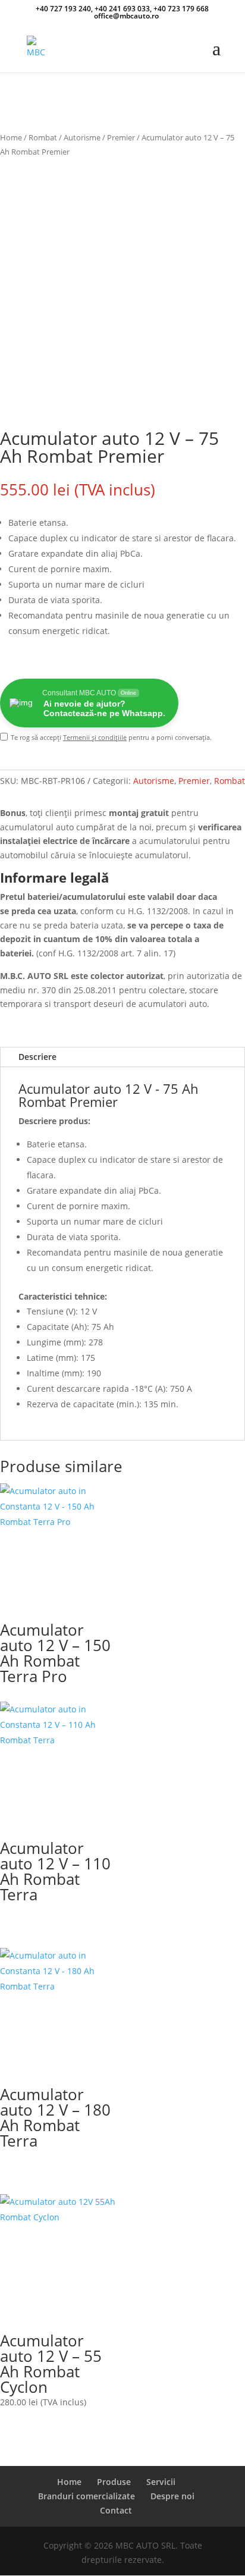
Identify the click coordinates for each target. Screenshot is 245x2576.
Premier (121, 137)
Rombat (43, 137)
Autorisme (82, 137)
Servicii (161, 2482)
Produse (114, 2482)
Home (11, 137)
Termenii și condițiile (95, 737)
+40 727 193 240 (63, 9)
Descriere (37, 1057)
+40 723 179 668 (181, 9)
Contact (116, 2510)
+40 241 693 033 (122, 9)
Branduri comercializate (87, 2496)
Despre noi (172, 2496)
